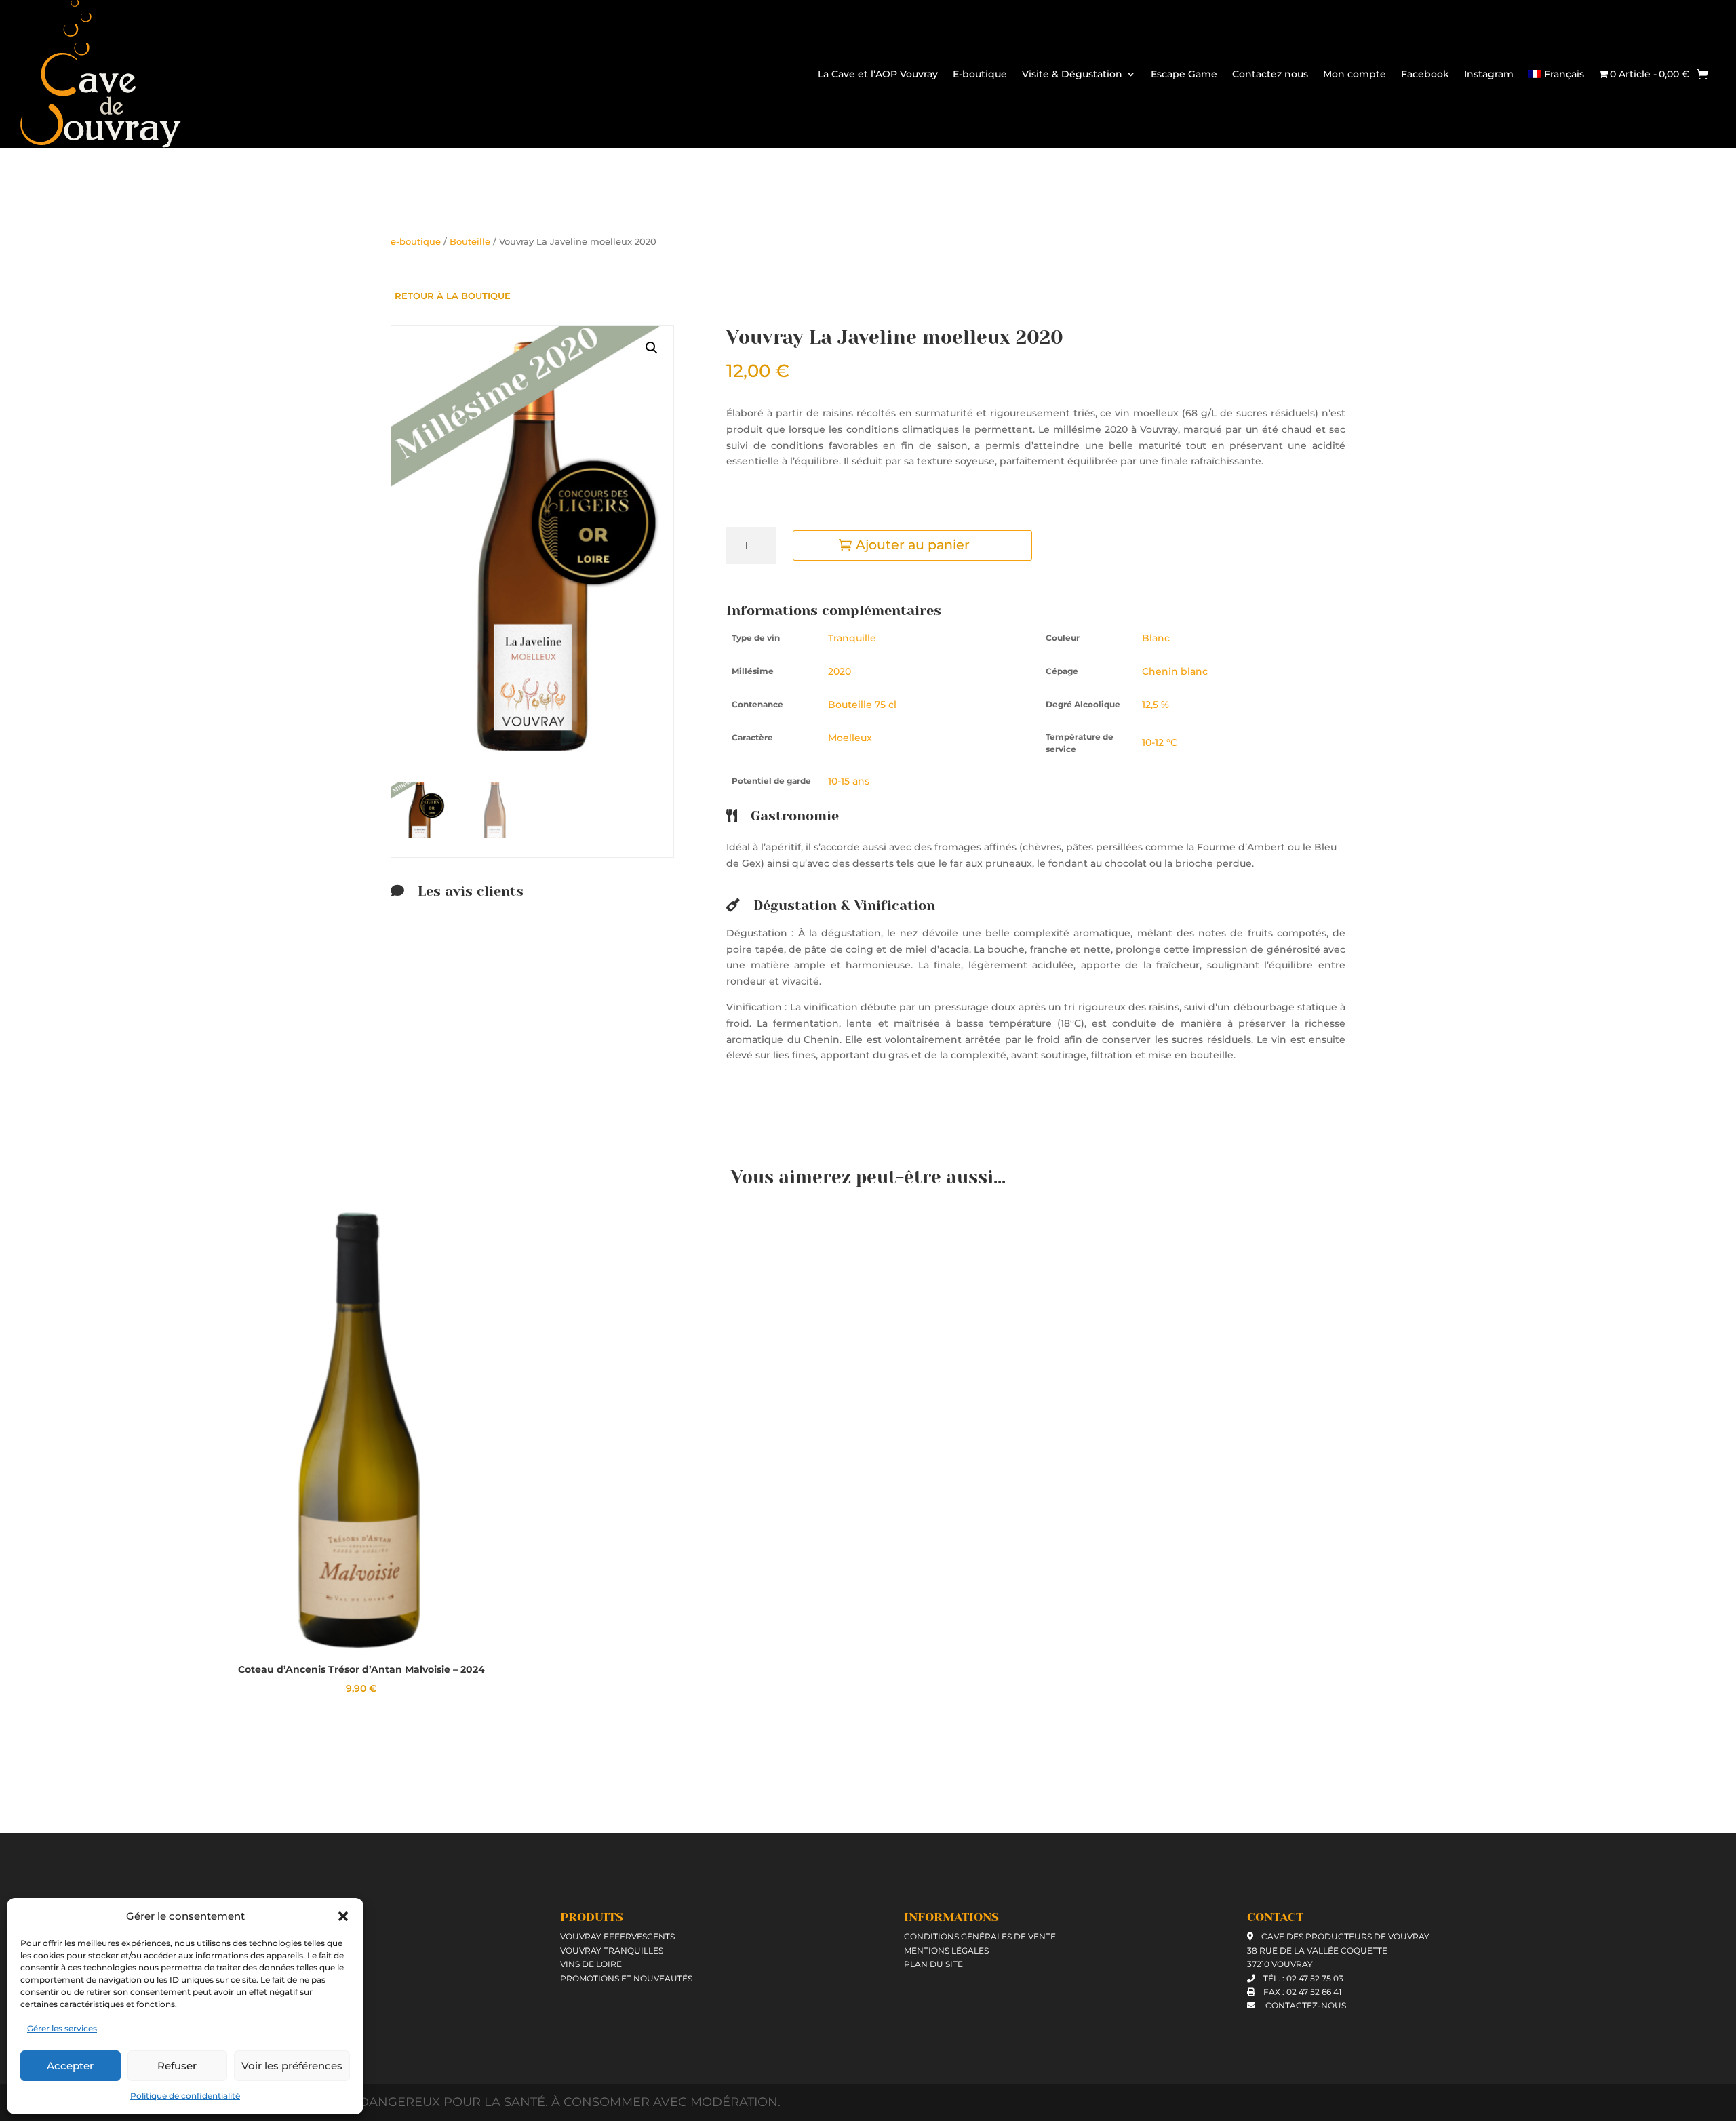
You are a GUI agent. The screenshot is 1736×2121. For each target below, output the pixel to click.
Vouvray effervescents (617, 1936)
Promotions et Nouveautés (626, 1978)
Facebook (1425, 74)
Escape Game (1184, 74)
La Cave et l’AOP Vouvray (878, 74)
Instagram (1489, 74)
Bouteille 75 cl (862, 705)
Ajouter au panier (913, 545)
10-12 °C (1160, 742)
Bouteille (470, 242)
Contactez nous (1270, 74)
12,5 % (1156, 705)
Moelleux (850, 738)
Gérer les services (62, 2028)
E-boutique (980, 74)
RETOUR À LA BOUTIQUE (453, 296)
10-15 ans (849, 781)
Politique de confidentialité (185, 2096)
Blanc (1156, 638)
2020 (840, 671)
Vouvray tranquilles (612, 1950)
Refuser (177, 2066)
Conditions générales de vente (980, 1936)
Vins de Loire (591, 1964)
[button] (343, 1916)
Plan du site (933, 1964)
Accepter (70, 2066)
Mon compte (1355, 74)
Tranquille (852, 638)
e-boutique (416, 242)
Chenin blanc (1175, 671)
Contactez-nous (1305, 2005)
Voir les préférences (292, 2066)
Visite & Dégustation (1072, 74)
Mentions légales (946, 1950)
